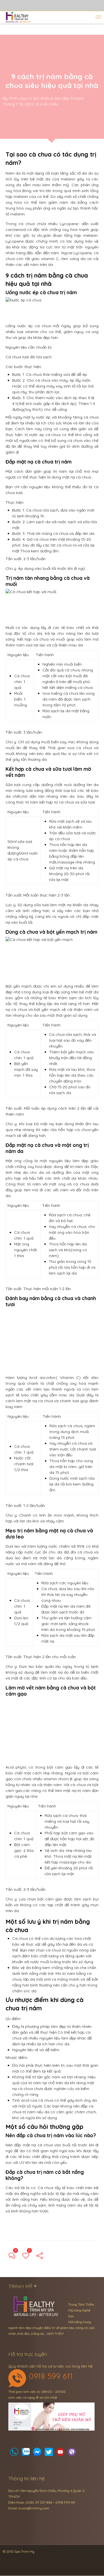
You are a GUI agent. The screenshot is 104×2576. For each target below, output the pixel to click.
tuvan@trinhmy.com (34, 2508)
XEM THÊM (55, 2334)
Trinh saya (18, 98)
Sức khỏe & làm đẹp (51, 98)
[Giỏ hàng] (26, 2453)
